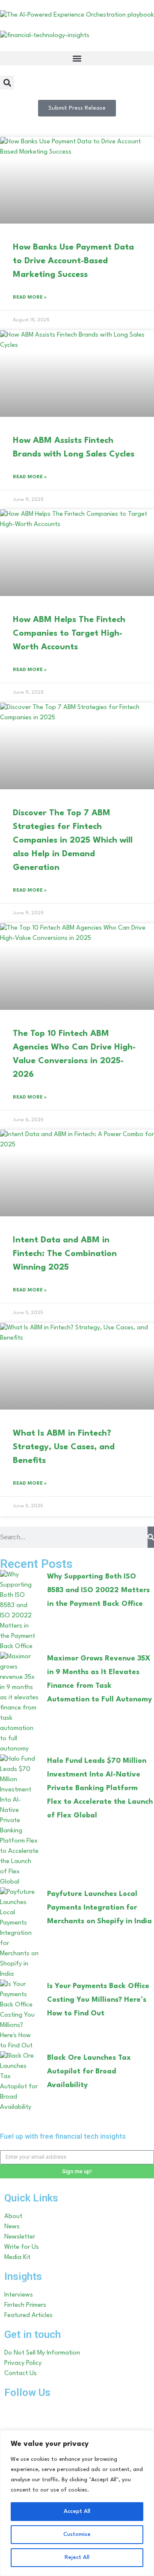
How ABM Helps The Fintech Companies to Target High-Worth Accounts (69, 634)
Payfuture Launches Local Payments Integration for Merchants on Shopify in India (99, 1908)
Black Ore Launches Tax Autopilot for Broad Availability (89, 2072)
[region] (77, 2503)
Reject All (77, 2557)
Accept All (77, 2511)
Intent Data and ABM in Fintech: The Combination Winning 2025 (65, 1254)
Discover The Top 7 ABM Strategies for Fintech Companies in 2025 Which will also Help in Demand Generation (73, 840)
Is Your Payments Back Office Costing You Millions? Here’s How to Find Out (98, 2000)
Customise (77, 2534)
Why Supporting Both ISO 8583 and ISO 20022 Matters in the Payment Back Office (98, 1590)
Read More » (30, 298)
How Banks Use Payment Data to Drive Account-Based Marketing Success (73, 261)
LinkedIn (47, 2411)
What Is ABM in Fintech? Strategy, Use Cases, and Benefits (64, 1447)
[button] (77, 58)
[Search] (151, 1537)
